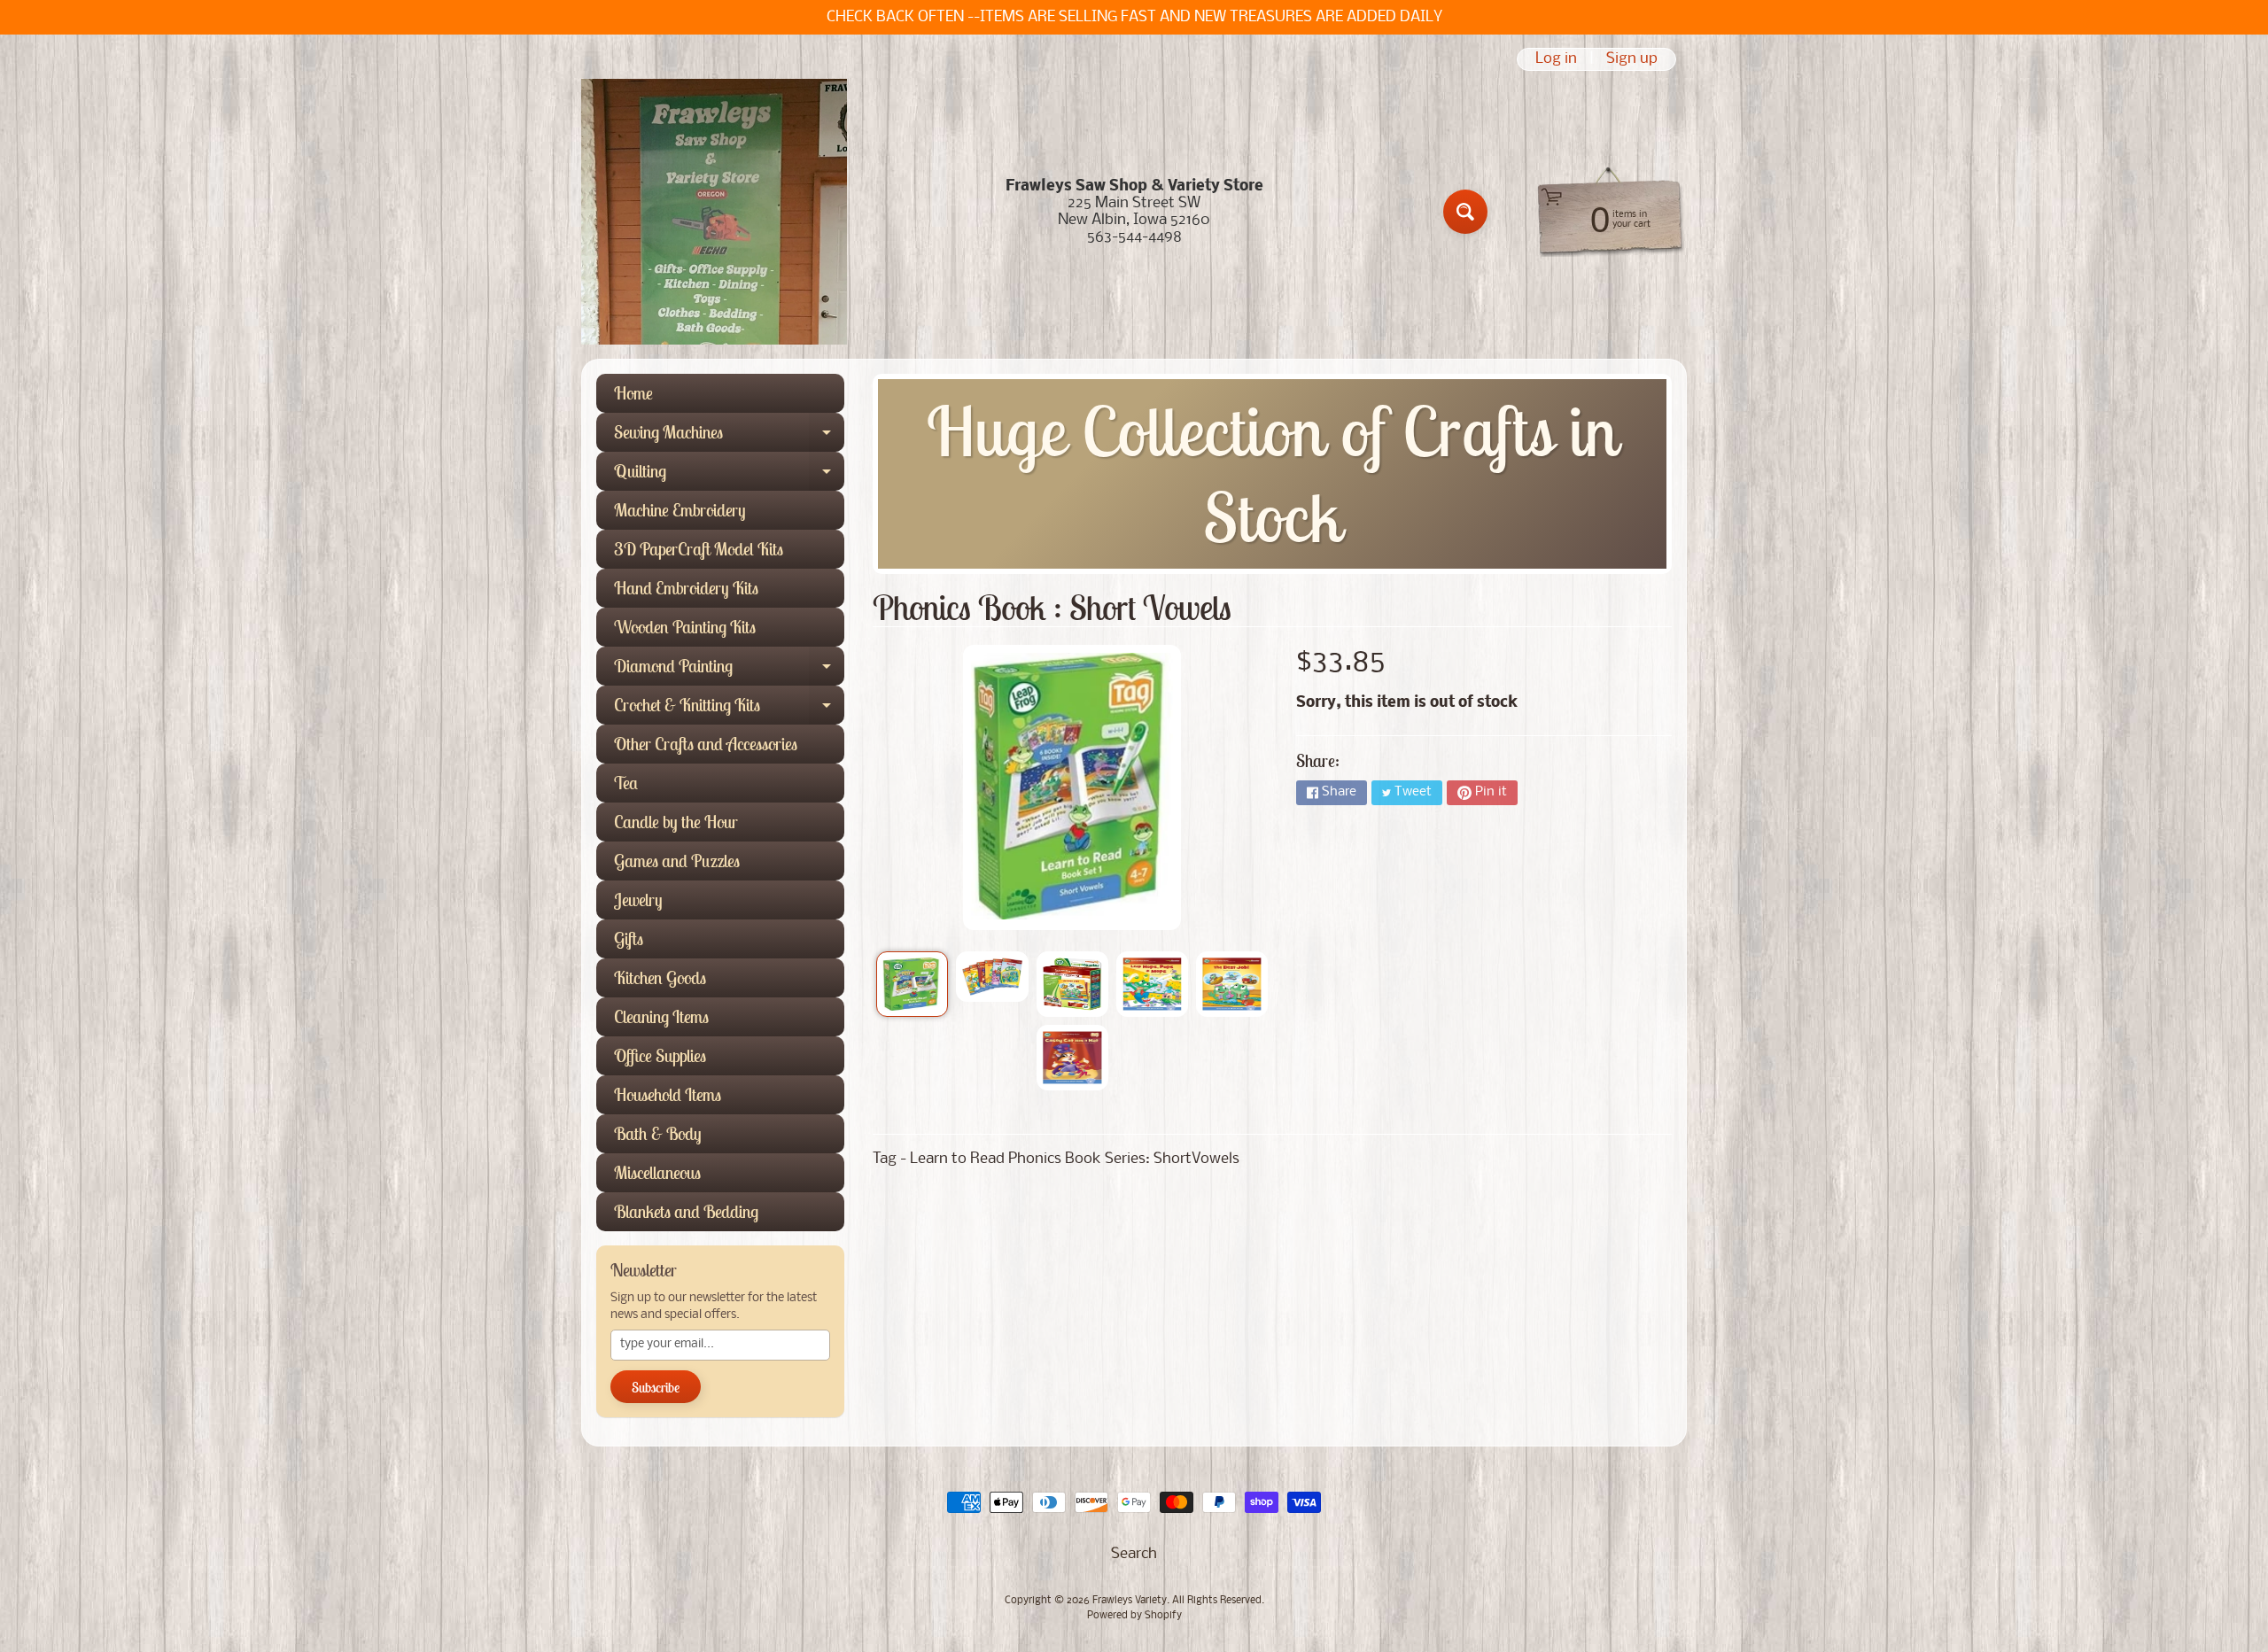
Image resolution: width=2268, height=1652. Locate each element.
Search (1134, 1554)
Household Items (668, 1094)
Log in (1556, 59)
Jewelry (638, 900)
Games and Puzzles (677, 861)
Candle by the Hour (676, 822)
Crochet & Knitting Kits (729, 709)
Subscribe (656, 1387)
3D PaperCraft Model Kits (699, 549)
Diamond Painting (729, 670)
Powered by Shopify (1134, 1616)
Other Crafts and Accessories (706, 744)
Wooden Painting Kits (685, 627)
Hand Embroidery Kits (686, 588)
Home (633, 393)
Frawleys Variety (1130, 1601)
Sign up (1632, 59)
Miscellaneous (657, 1172)
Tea (626, 783)
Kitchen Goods (660, 977)
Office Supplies (660, 1055)
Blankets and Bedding (686, 1211)
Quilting (729, 475)
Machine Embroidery (680, 510)
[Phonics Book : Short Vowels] (912, 984)
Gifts (629, 938)
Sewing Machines (729, 436)
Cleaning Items (661, 1016)
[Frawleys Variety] (714, 212)
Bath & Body (658, 1133)
